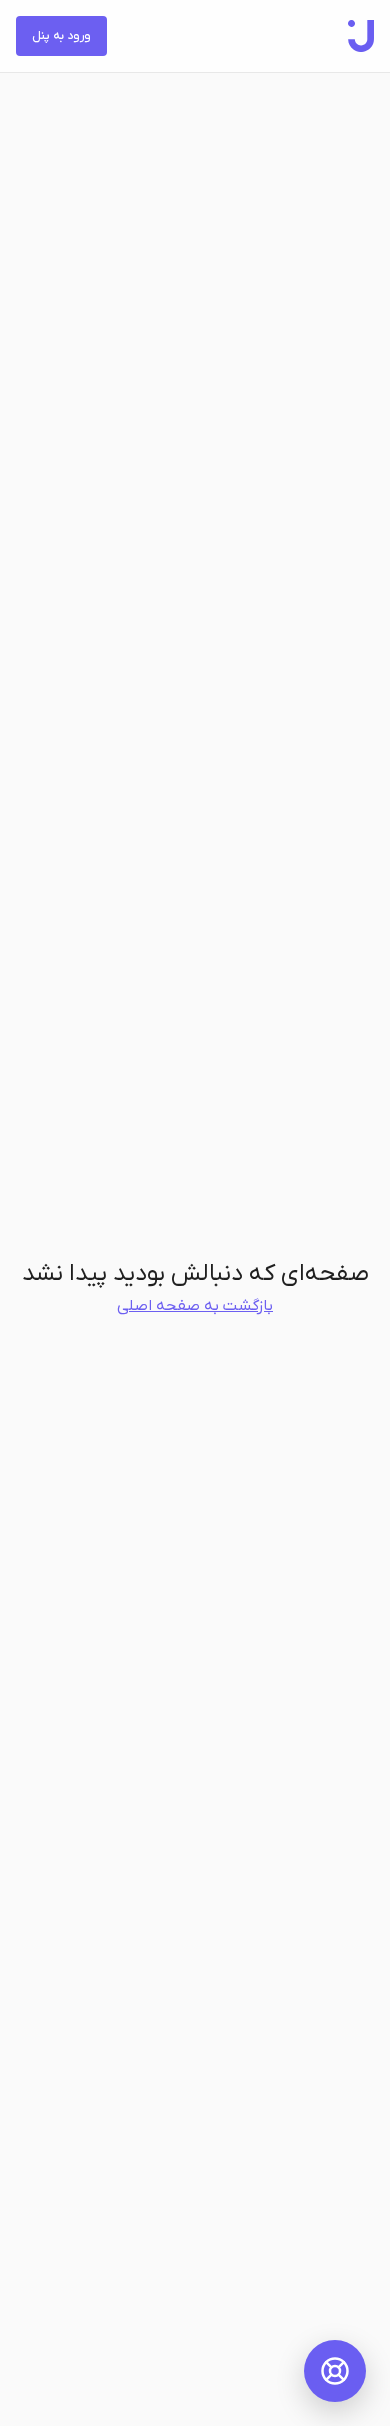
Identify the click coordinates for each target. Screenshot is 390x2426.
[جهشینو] (361, 36)
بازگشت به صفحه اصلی (195, 1306)
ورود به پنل (61, 36)
